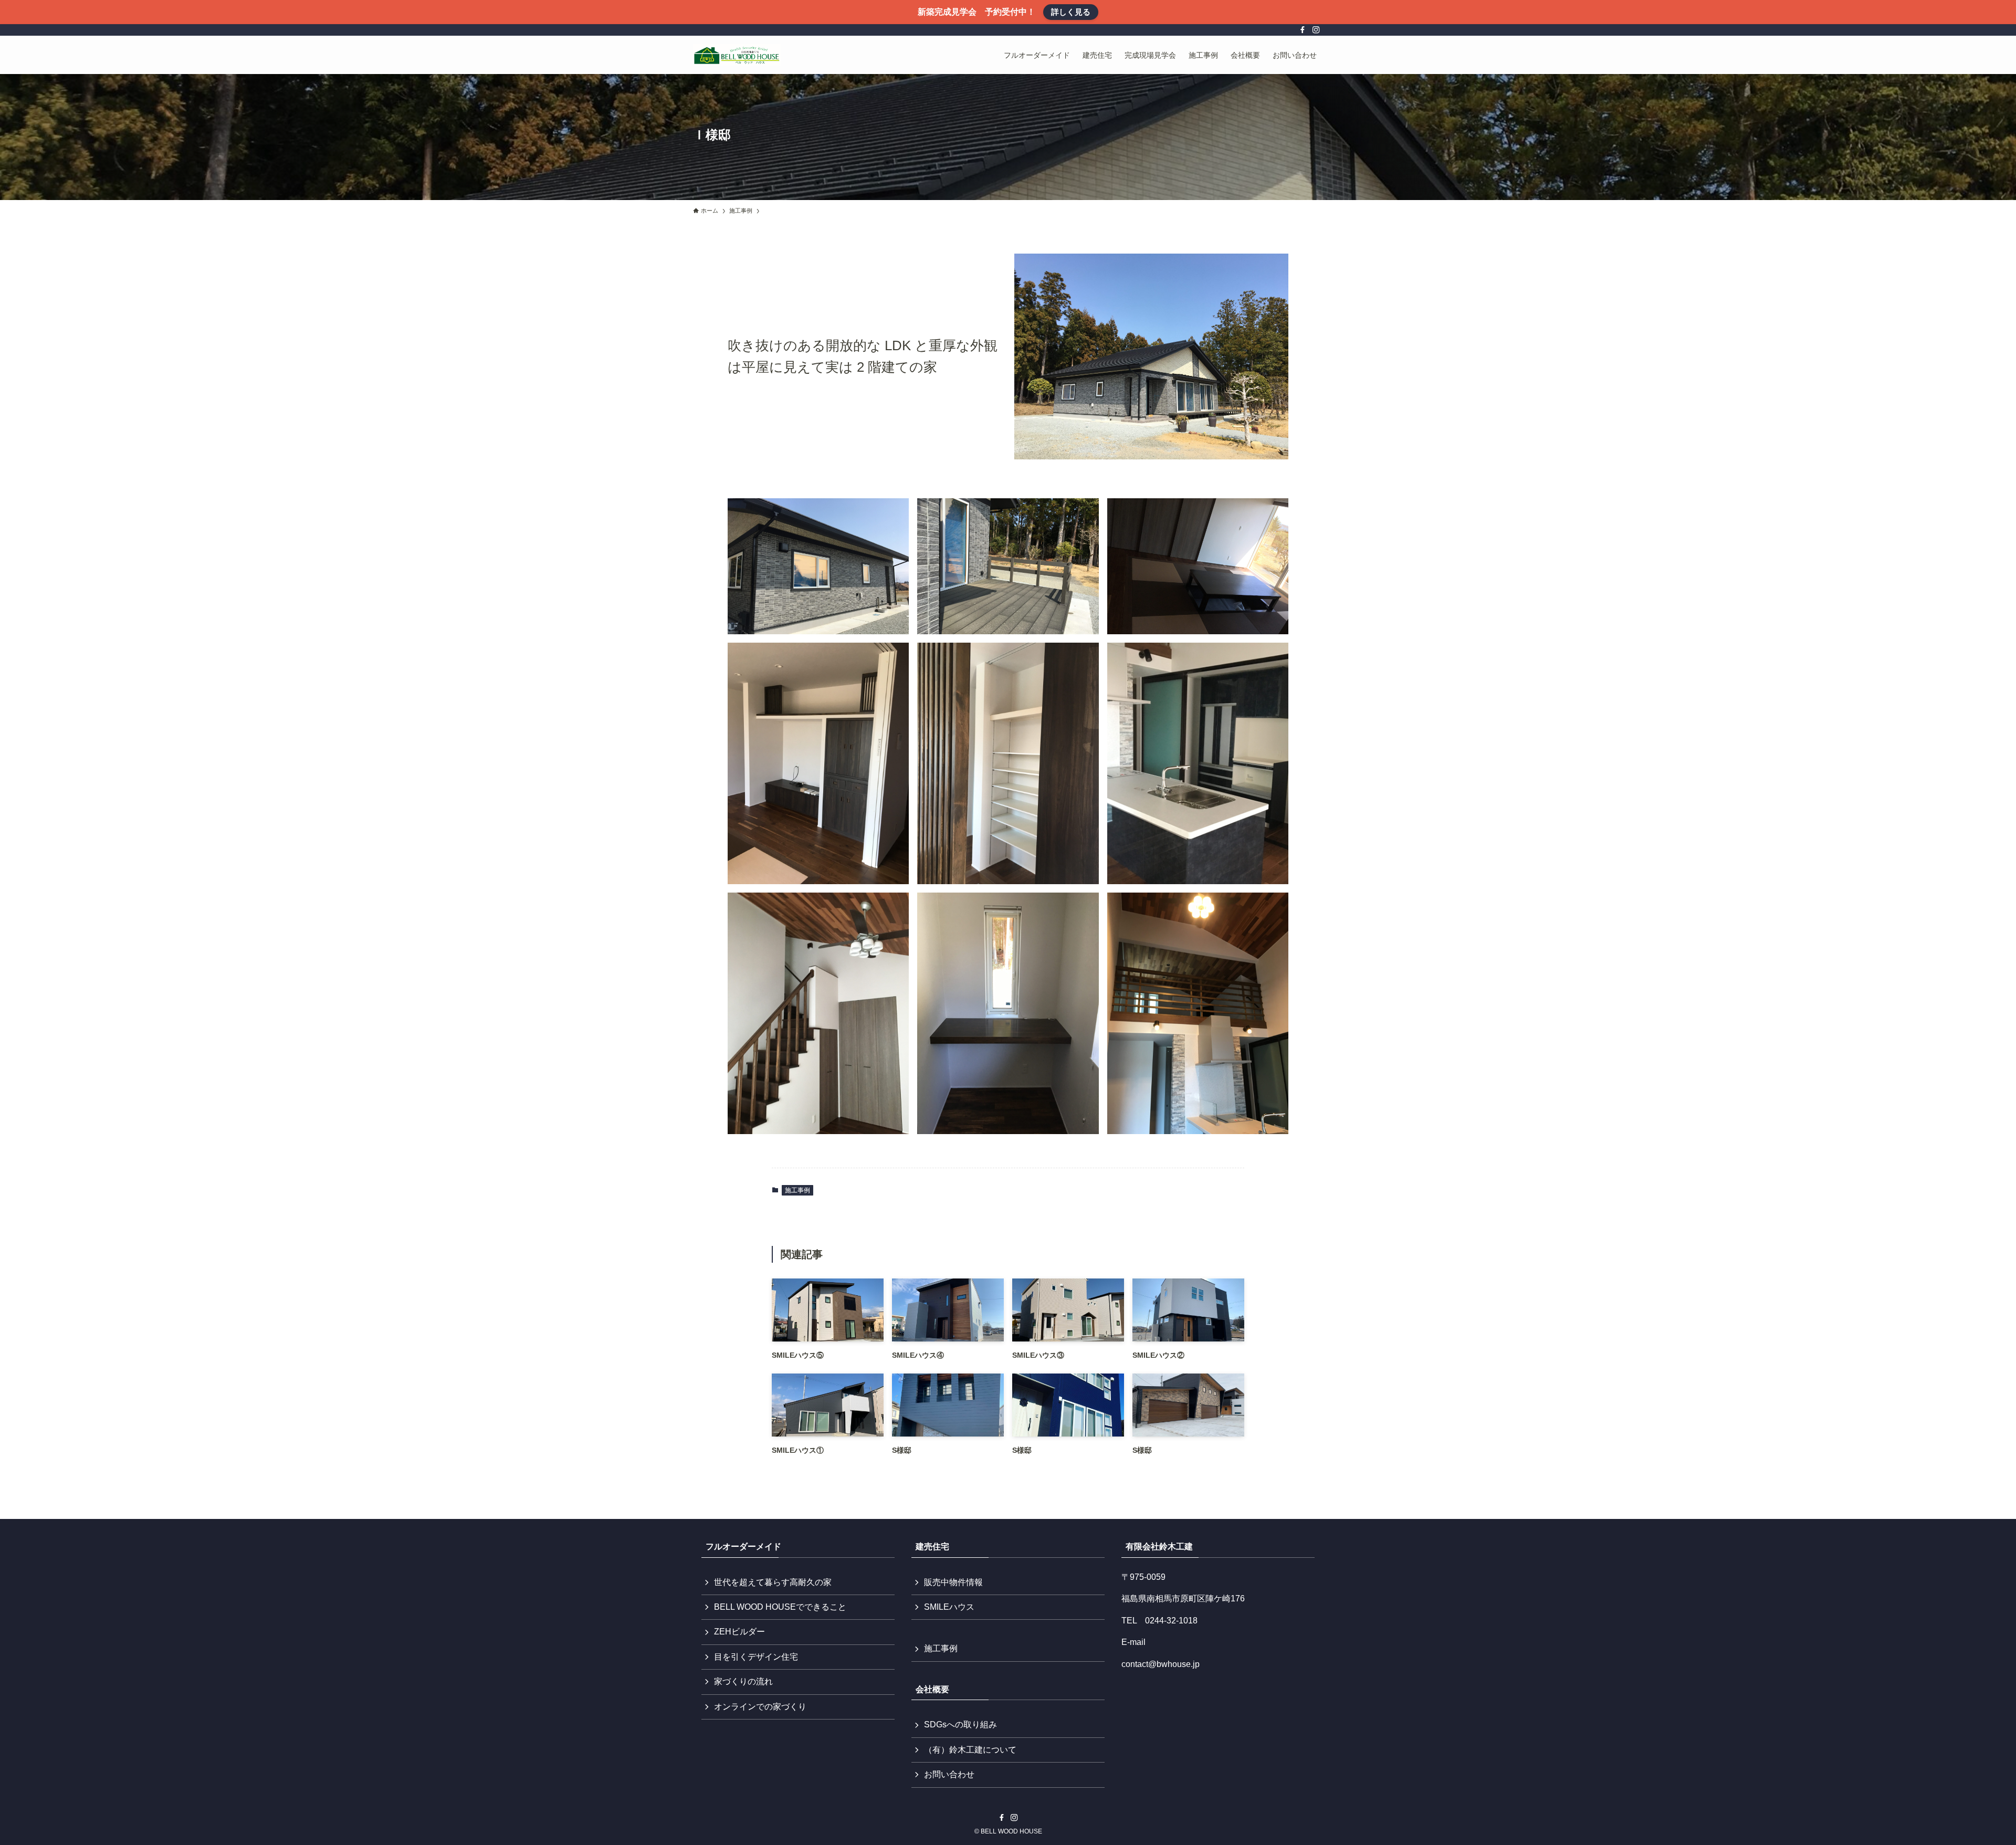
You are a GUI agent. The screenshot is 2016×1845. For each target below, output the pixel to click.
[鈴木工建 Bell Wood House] (737, 55)
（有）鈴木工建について (970, 1750)
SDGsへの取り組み (960, 1725)
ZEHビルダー (739, 1632)
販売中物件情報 (953, 1582)
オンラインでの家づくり (760, 1707)
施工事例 (797, 1190)
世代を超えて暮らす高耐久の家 (773, 1582)
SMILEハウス (949, 1607)
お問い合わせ (949, 1774)
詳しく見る (1071, 12)
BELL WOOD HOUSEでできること (780, 1607)
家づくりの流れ (743, 1681)
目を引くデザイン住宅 (756, 1657)
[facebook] (1303, 30)
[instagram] (1316, 30)
